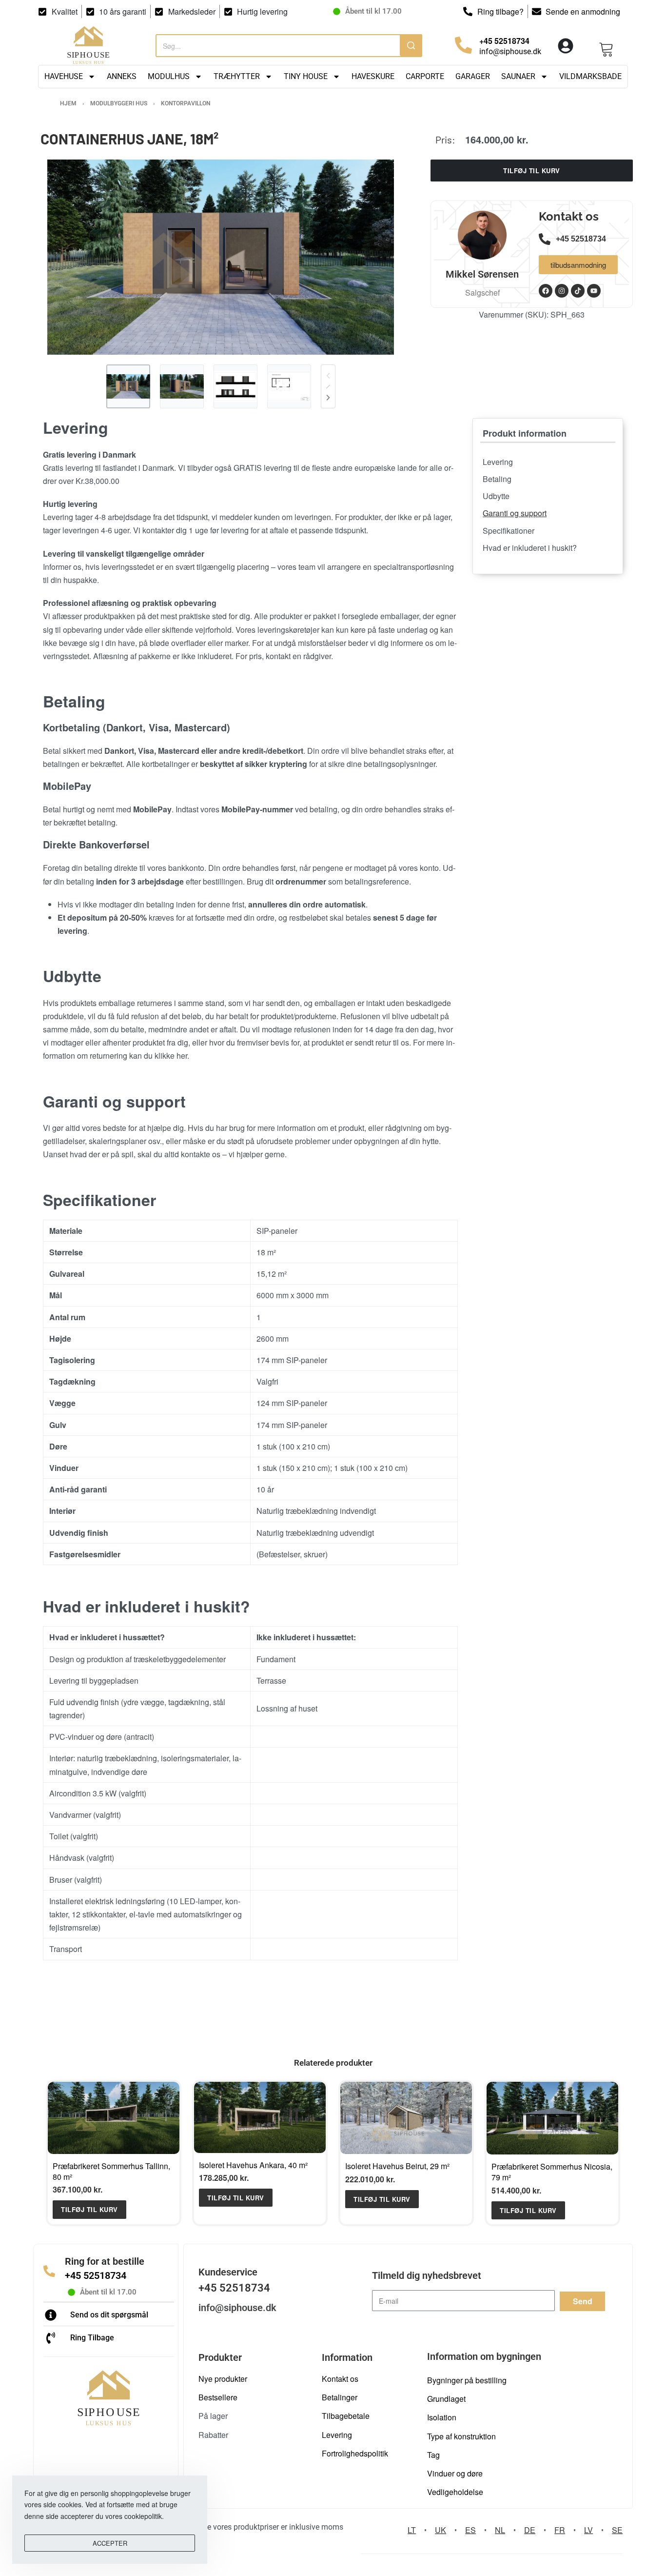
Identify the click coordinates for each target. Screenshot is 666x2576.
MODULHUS (169, 76)
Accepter (110, 2543)
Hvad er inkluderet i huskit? (530, 548)
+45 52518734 (96, 2275)
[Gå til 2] (182, 386)
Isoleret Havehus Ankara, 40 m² (253, 2165)
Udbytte (496, 496)
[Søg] (411, 45)
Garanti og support (515, 513)
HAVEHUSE (64, 76)
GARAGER (473, 76)
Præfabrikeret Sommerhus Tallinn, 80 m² (111, 2171)
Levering (498, 462)
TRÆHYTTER (237, 76)
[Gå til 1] (128, 386)
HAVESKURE (373, 76)
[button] (89, 2209)
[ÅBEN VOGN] (607, 45)
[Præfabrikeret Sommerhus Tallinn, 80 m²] (114, 2118)
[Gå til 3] (235, 386)
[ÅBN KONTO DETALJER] (566, 46)
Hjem (68, 103)
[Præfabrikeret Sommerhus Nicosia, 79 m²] (552, 2118)
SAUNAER (518, 76)
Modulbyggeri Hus (119, 103)
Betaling (497, 479)
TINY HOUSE (306, 76)
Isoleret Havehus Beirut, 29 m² (397, 2166)
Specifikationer (509, 531)
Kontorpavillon (186, 103)
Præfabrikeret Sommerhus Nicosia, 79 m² (552, 2172)
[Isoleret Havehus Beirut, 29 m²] (406, 2118)
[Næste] (328, 398)
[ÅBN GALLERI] (221, 257)
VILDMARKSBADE (590, 76)
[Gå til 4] (289, 386)
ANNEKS (122, 76)
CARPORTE (425, 76)
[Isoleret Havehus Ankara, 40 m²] (260, 2117)
